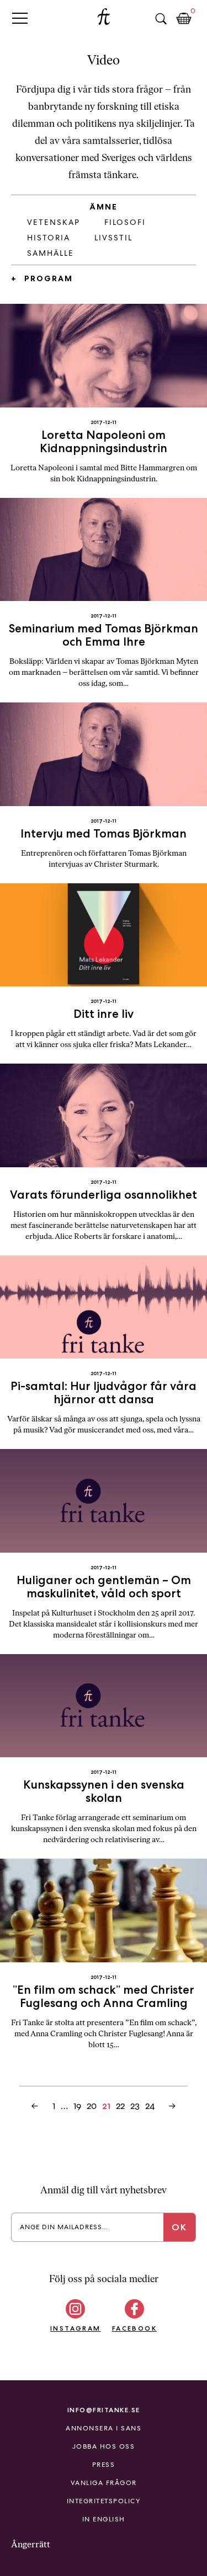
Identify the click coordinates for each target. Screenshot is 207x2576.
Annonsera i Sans (104, 2428)
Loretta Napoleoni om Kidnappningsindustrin (104, 441)
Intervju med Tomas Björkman (104, 833)
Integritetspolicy (104, 2501)
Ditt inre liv (104, 1014)
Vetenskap (54, 222)
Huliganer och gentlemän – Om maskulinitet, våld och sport (104, 1587)
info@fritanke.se (104, 2410)
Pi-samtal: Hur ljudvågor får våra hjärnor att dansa (104, 1392)
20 (92, 2106)
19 (77, 2106)
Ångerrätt (31, 2544)
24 (150, 2106)
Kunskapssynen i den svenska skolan (104, 1791)
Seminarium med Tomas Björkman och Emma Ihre (104, 635)
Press (104, 2465)
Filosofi (125, 222)
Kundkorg (184, 19)
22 (120, 2106)
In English (104, 2519)
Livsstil (113, 238)
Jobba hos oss (104, 2446)
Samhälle (51, 253)
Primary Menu (20, 18)
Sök (161, 19)
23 (135, 2106)
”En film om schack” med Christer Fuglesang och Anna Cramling (104, 1996)
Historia (49, 238)
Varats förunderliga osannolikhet (104, 1195)
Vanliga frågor (104, 2483)
